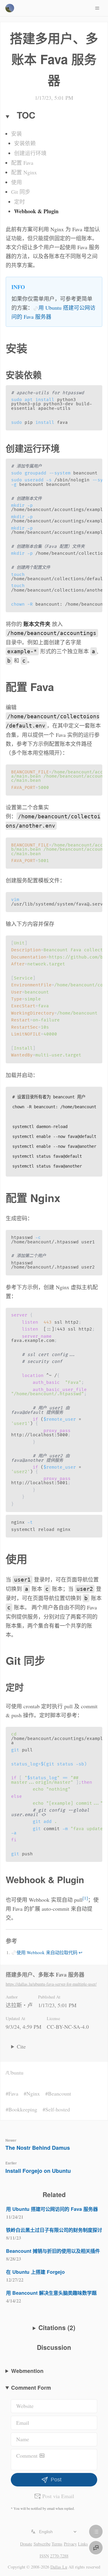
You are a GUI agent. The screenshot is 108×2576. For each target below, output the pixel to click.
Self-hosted (58, 2109)
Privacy (70, 2544)
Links (83, 2544)
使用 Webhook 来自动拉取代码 (47, 1952)
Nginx (33, 2093)
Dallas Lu (59, 2567)
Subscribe (42, 2544)
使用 (16, 182)
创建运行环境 (30, 153)
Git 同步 (21, 192)
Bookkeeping (23, 2109)
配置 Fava (22, 163)
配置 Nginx (24, 172)
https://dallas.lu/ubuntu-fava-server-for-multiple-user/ (51, 1984)
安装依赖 (25, 143)
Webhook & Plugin (36, 211)
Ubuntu (15, 2072)
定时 (19, 202)
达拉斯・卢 (19, 2005)
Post (56, 2480)
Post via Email (58, 2496)
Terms (57, 2544)
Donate (26, 2544)
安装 (16, 134)
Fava (13, 2093)
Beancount (60, 2093)
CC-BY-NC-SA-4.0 (68, 2027)
